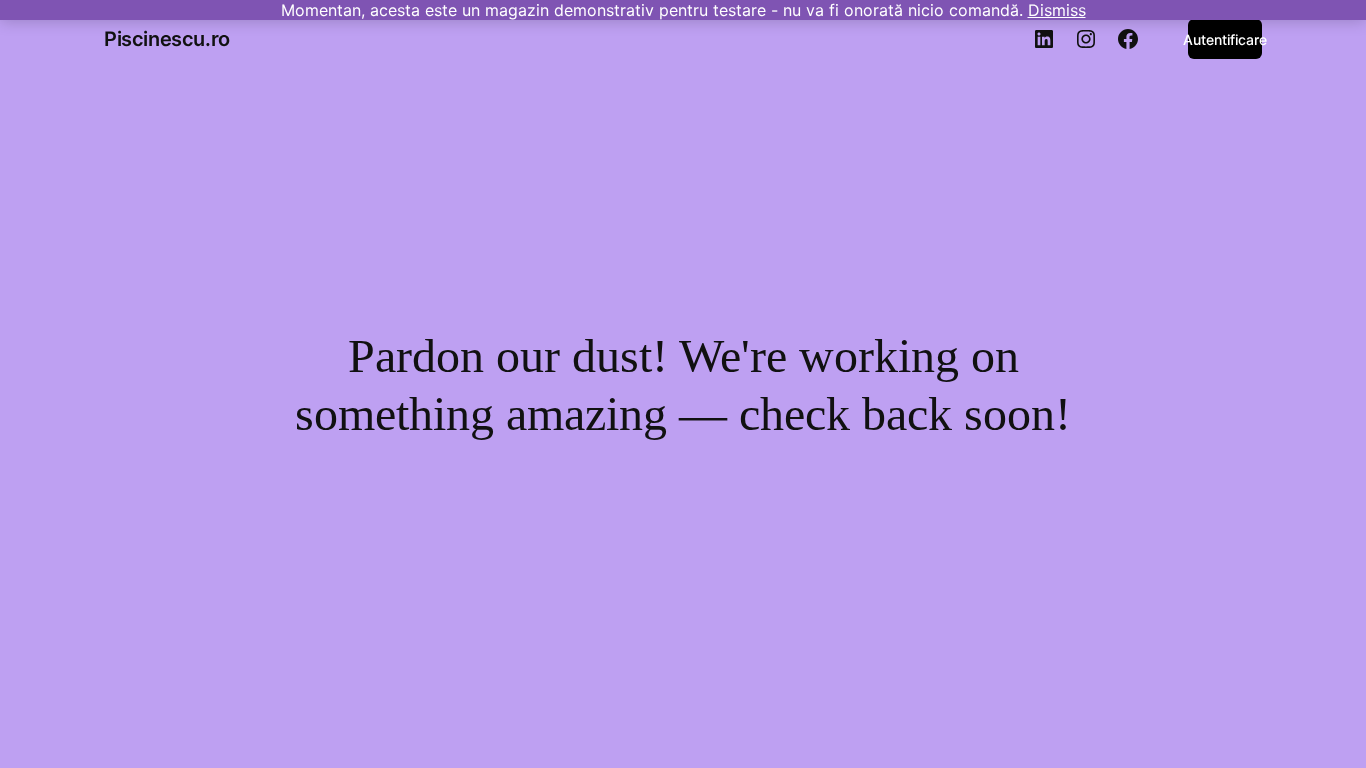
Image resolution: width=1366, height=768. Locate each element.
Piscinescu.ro (167, 39)
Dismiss (1057, 10)
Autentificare (1225, 39)
